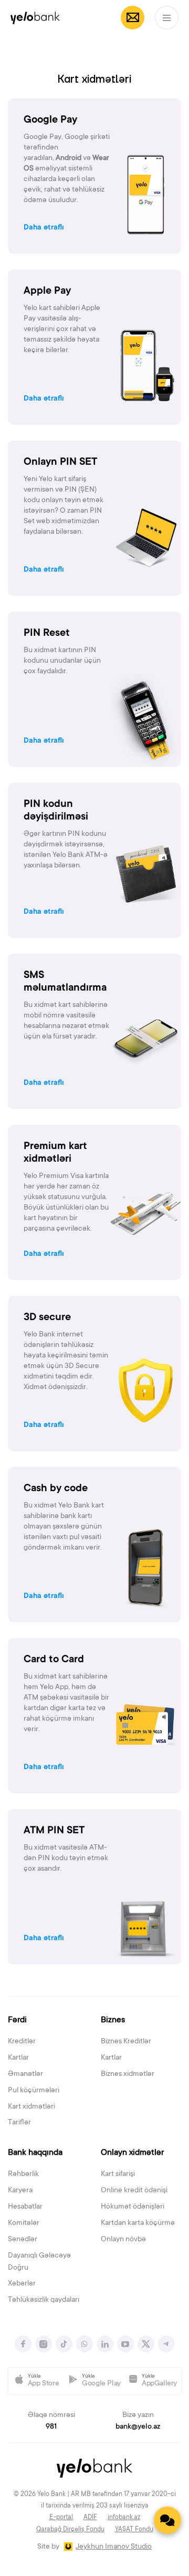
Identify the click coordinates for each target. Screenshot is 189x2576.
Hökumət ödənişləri (133, 2207)
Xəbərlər (22, 2284)
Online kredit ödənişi (134, 2191)
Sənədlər (23, 2240)
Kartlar (18, 2058)
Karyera (20, 2191)
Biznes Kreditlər (126, 2042)
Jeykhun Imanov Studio (114, 2547)
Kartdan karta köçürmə (138, 2223)
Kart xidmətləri (31, 2107)
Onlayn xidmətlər (132, 2153)
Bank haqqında (35, 2153)
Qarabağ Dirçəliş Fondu (70, 2530)
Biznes (113, 2020)
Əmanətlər (25, 2074)
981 (51, 2427)
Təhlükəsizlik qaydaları (44, 2300)
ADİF (90, 2518)
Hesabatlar (25, 2207)
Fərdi (17, 2020)
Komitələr (24, 2223)
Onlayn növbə (123, 2240)
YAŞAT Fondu (134, 2530)
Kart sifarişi (118, 2174)
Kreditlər (22, 2042)
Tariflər (19, 2123)
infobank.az (124, 2518)
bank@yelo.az (138, 2427)
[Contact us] (167, 2520)
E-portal (61, 2518)
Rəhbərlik (23, 2174)
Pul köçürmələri (34, 2091)
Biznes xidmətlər (128, 2074)
